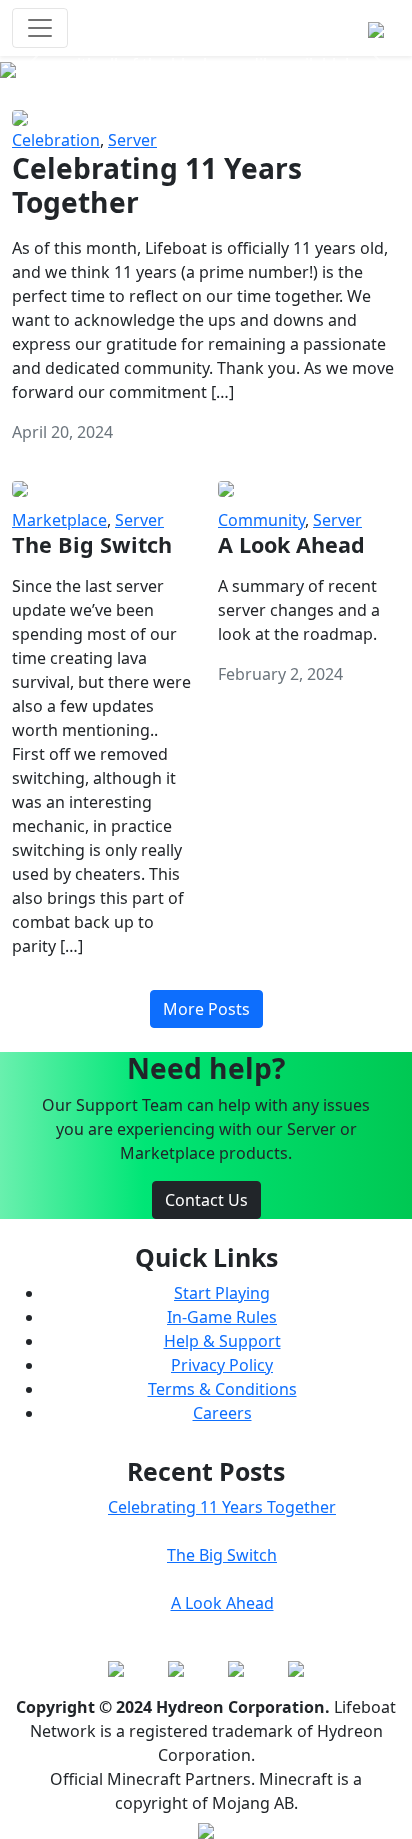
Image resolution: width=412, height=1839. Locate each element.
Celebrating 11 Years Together (222, 1507)
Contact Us (206, 1200)
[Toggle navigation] (40, 28)
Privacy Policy (222, 1365)
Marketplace (59, 520)
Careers (222, 1413)
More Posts (206, 1009)
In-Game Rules (222, 1317)
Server (132, 140)
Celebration (56, 140)
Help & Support (222, 1341)
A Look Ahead (222, 1603)
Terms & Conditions (222, 1389)
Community (261, 520)
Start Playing (222, 1293)
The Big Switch (222, 1555)
